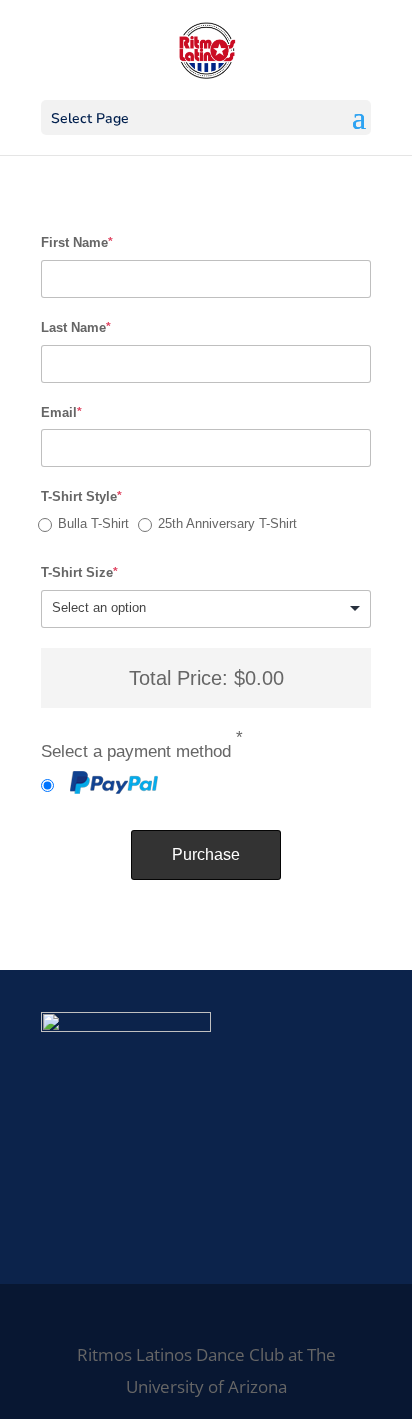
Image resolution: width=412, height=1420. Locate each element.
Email (61, 412)
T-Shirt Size (79, 572)
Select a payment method (142, 749)
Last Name (76, 327)
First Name (77, 242)
